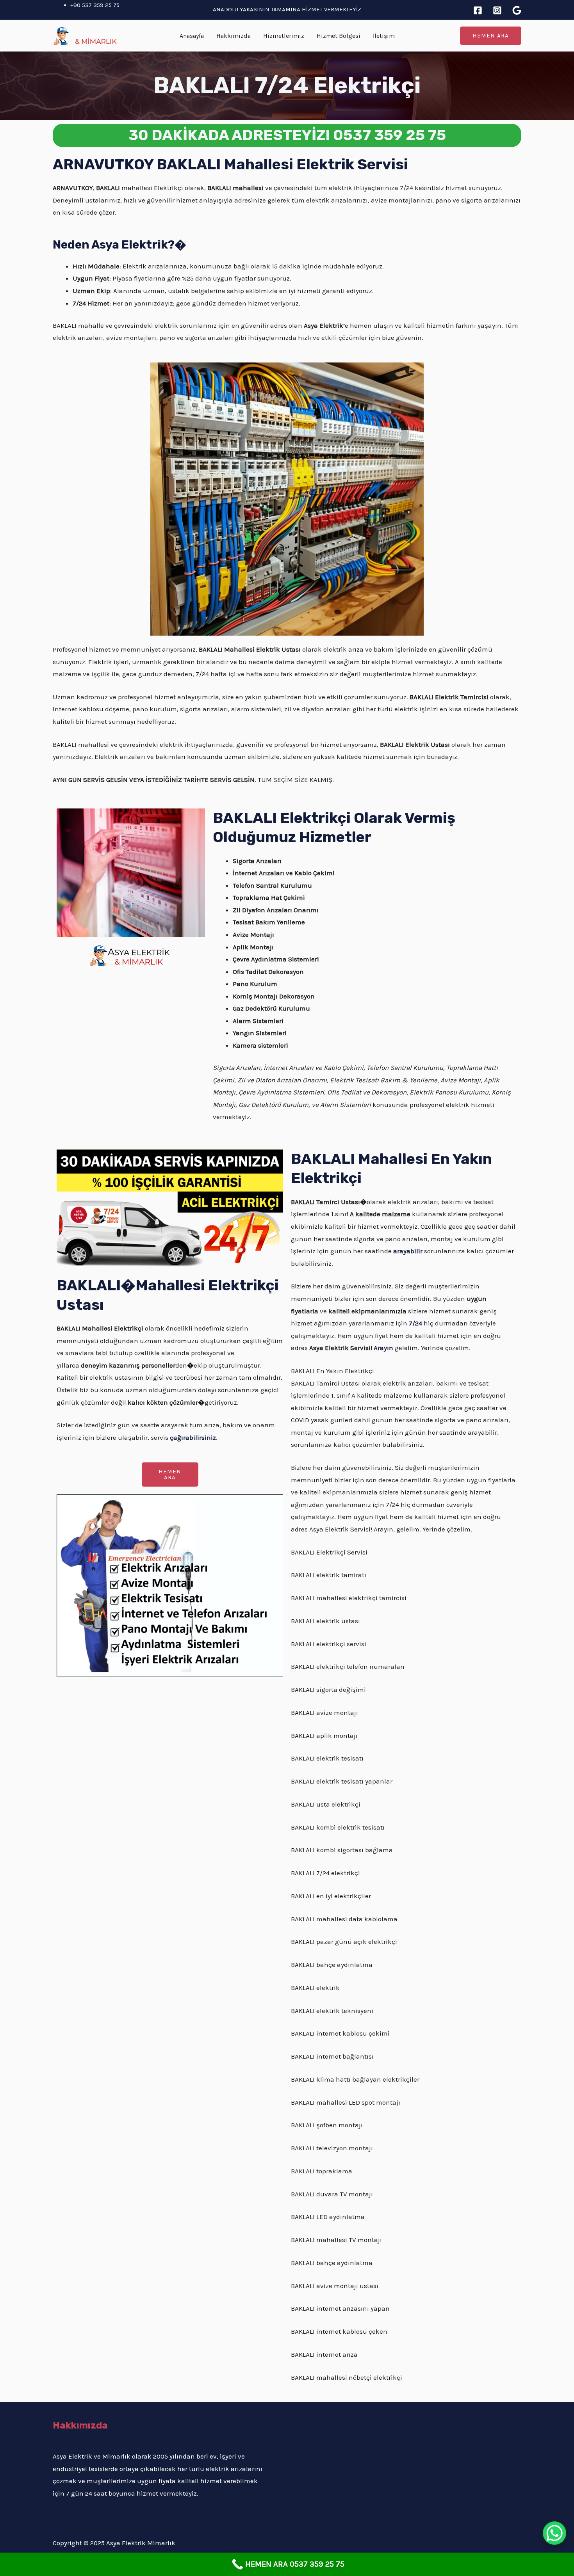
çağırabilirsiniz (193, 1437)
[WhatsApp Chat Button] (554, 2533)
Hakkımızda (234, 36)
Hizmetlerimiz (284, 36)
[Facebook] (478, 10)
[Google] (517, 10)
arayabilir (408, 1251)
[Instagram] (497, 10)
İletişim (384, 36)
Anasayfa (192, 36)
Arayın (383, 1348)
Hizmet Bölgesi (339, 36)
